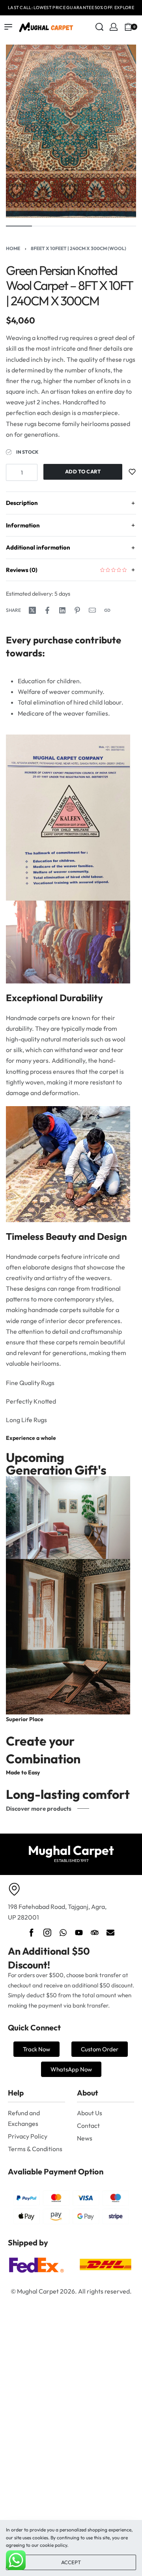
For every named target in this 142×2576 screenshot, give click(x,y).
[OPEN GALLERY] (71, 131)
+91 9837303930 (110, 7)
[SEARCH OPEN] (99, 27)
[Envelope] (110, 1933)
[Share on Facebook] (47, 610)
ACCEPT (71, 2562)
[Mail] (92, 610)
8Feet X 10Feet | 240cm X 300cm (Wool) (78, 248)
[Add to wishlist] (132, 472)
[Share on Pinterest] (77, 610)
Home (13, 248)
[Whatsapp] (63, 1933)
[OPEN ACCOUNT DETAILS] (114, 27)
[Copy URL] (107, 610)
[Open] (140, 27)
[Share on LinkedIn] (62, 610)
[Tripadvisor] (95, 1933)
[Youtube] (79, 1933)
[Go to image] (19, 226)
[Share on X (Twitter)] (32, 610)
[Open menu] (8, 27)
